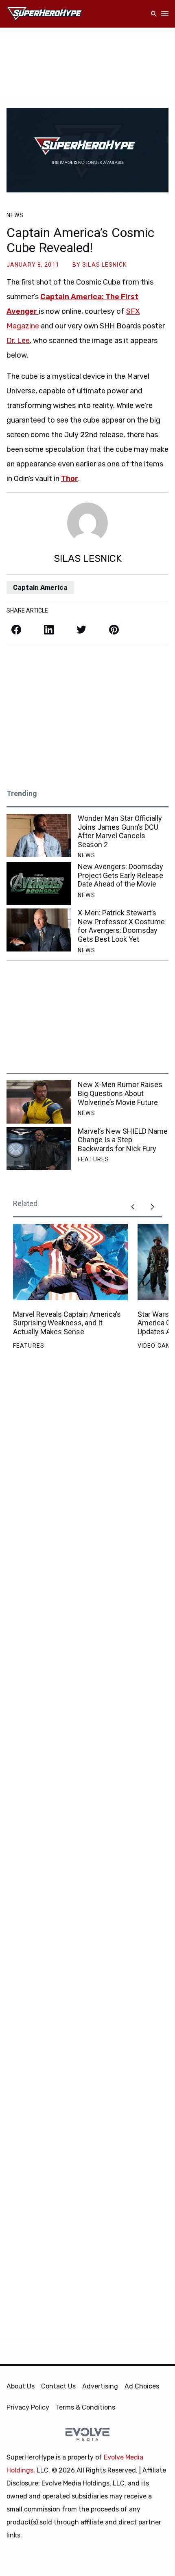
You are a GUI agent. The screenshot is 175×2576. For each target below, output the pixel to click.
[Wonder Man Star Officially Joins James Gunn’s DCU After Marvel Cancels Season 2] (39, 835)
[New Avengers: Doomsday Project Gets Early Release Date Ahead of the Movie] (39, 884)
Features (93, 1159)
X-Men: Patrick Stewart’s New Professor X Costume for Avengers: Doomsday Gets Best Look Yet (121, 926)
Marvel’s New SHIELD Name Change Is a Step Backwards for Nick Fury (123, 1140)
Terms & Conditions (85, 2407)
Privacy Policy (28, 2407)
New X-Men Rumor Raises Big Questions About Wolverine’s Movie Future (120, 1093)
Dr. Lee (18, 341)
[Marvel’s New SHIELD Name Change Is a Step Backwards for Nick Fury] (39, 1148)
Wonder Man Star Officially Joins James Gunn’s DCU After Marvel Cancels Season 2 (120, 831)
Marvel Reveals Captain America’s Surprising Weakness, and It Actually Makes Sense (67, 1323)
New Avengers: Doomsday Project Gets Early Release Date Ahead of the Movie (120, 875)
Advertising (100, 2386)
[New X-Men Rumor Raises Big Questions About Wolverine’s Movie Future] (39, 1102)
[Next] (152, 1207)
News (15, 215)
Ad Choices (142, 2386)
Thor (70, 479)
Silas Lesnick (104, 265)
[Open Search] (154, 14)
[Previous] (133, 1207)
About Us (21, 2386)
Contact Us (58, 2386)
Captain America (40, 588)
